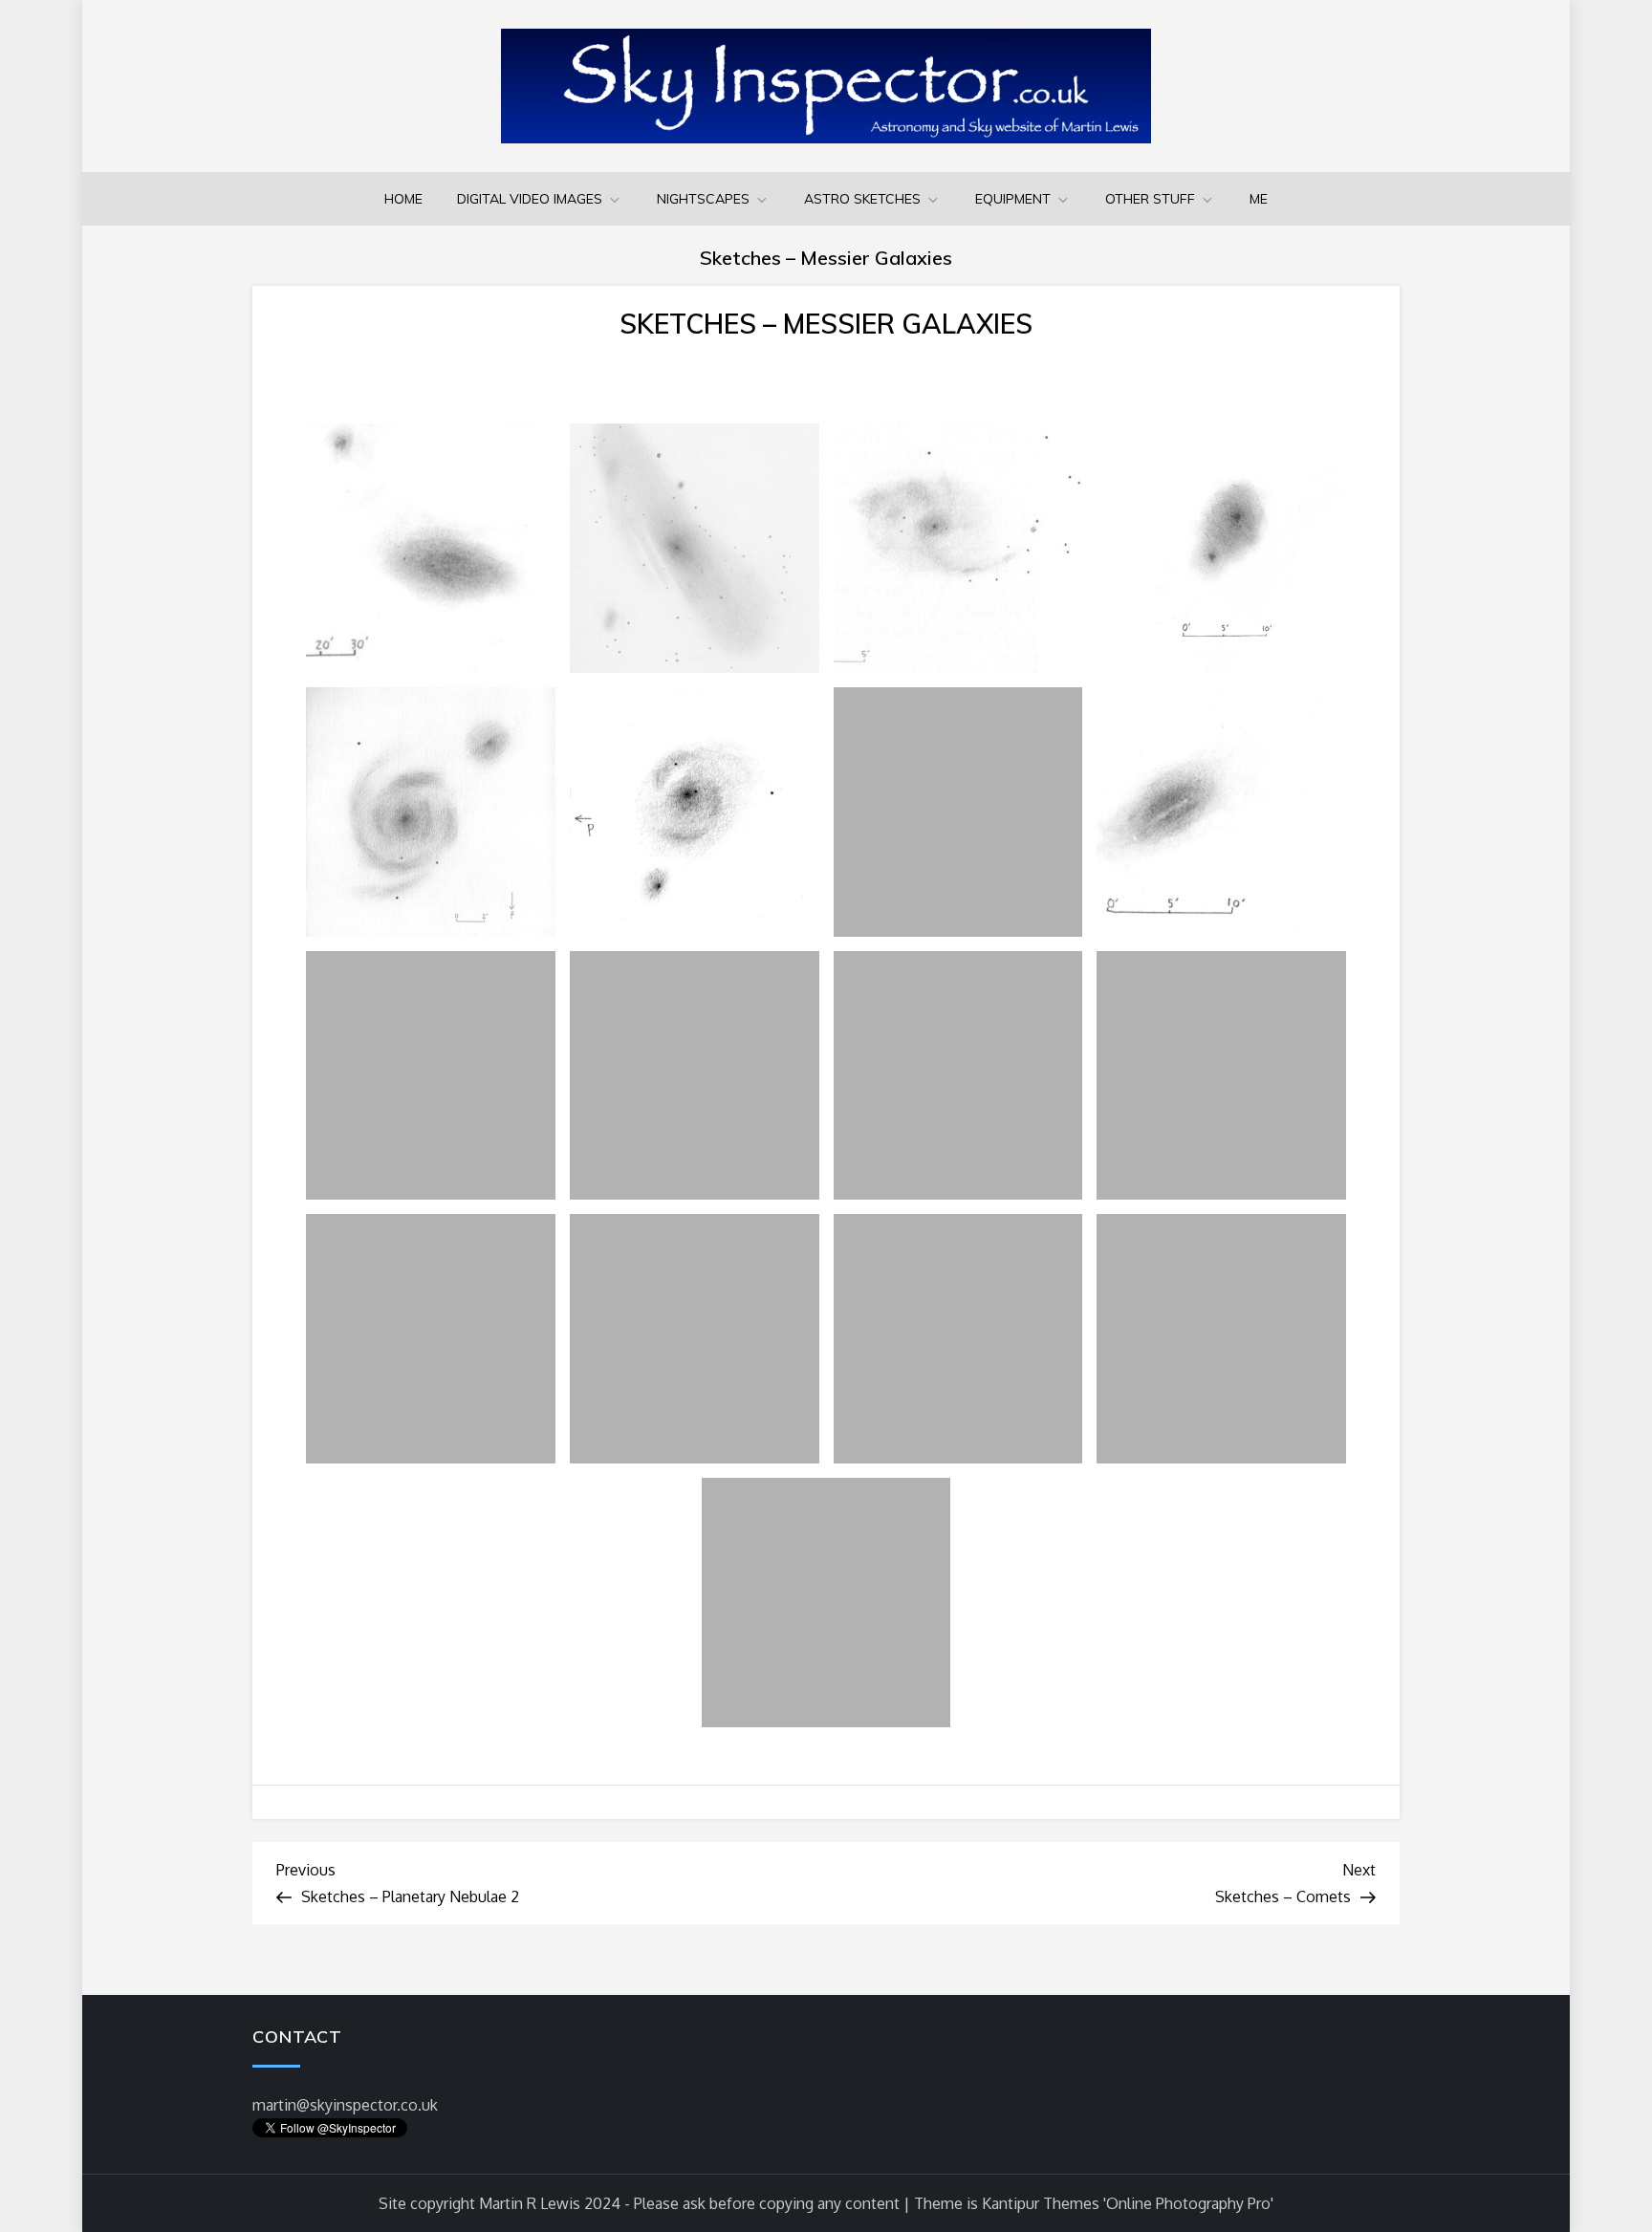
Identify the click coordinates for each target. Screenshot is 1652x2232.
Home (403, 199)
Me (1259, 199)
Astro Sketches (862, 199)
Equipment (1013, 199)
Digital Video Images (530, 199)
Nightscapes (703, 199)
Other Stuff (1150, 199)
